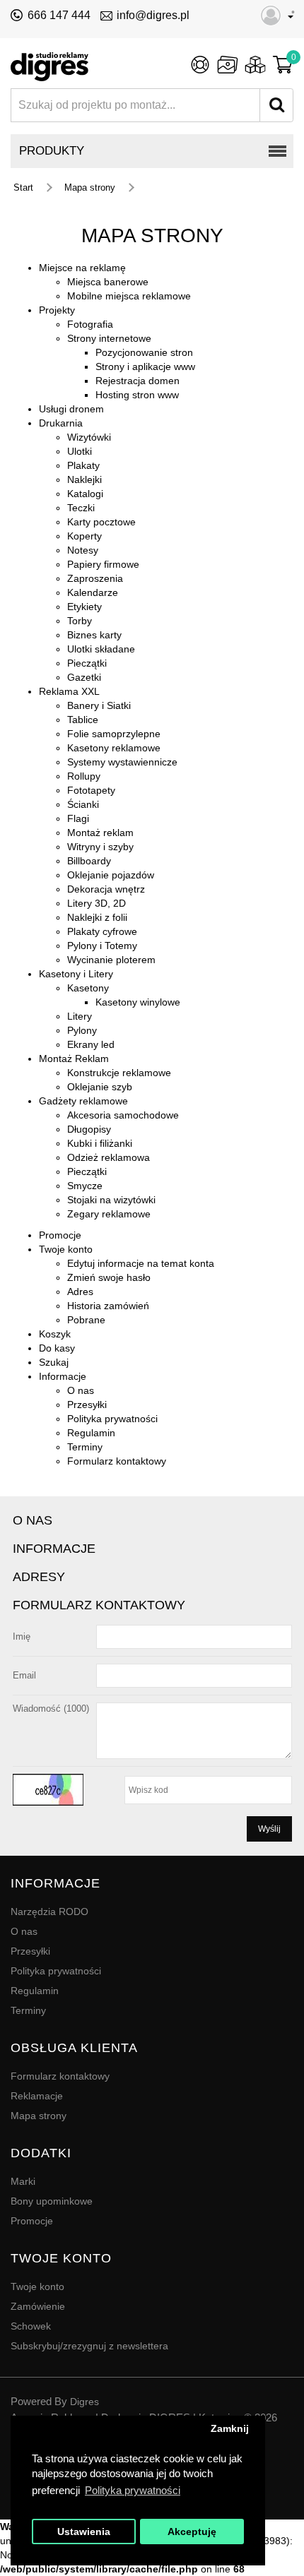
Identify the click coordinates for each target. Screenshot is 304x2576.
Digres (84, 2402)
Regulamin (91, 1433)
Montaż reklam (100, 833)
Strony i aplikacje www (145, 366)
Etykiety (84, 607)
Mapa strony (90, 187)
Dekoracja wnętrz (106, 889)
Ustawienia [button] (84, 2532)
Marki (23, 2181)
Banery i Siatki (99, 705)
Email (24, 1675)
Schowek (31, 2326)
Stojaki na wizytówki (111, 1200)
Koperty (84, 536)
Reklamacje (37, 2096)
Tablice (83, 720)
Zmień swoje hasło (109, 1277)
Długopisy (89, 1129)
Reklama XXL (69, 691)
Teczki (81, 508)
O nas (81, 1390)
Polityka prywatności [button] (133, 2490)
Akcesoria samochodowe (123, 1115)
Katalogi (85, 494)
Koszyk (55, 1334)
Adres (80, 1292)
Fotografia (90, 324)
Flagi (78, 818)
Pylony (82, 1030)
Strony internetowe (109, 338)
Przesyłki (87, 1405)
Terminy (85, 1447)
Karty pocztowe (101, 522)
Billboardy (89, 861)
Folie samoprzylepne (114, 734)
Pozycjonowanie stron (144, 352)
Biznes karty (94, 635)
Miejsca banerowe (108, 282)
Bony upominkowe (52, 2201)
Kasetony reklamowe (114, 748)
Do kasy (57, 1348)
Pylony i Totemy (102, 946)
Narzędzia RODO (49, 1912)
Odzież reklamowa (109, 1157)
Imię (22, 1636)
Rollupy (84, 776)
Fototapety (91, 790)
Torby (80, 621)
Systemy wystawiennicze (122, 762)
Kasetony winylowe (138, 1002)
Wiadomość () (51, 1709)
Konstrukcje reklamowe (119, 1073)
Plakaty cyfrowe (102, 931)
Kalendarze (93, 592)
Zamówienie (38, 2306)
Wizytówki (89, 437)
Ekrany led (91, 1044)
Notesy (83, 550)
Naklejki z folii (97, 917)
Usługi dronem (71, 409)
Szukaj (54, 1362)
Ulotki (80, 451)
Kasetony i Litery (76, 974)
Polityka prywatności (112, 1419)
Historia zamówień (108, 1306)
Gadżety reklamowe (83, 1101)
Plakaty (83, 465)
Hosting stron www (137, 395)
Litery (80, 1016)
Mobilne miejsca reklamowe (129, 296)
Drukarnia (61, 423)
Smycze (85, 1186)
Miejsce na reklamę (82, 268)
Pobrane (86, 1320)
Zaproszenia (95, 578)
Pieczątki (87, 663)
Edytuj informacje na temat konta (141, 1263)
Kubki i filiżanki (100, 1143)
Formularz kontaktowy (117, 1461)
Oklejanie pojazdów (111, 875)
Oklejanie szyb (100, 1087)
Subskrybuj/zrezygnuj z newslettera (89, 2346)
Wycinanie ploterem (111, 960)
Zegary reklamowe (109, 1214)
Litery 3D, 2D (97, 903)
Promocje (60, 1235)
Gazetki (84, 677)
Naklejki (84, 479)
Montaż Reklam (74, 1059)
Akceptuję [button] (192, 2532)
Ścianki (83, 804)
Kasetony (88, 988)
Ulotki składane (101, 649)
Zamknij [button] (230, 2429)
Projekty (57, 310)
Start (23, 187)
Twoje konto (66, 1249)
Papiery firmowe (103, 564)
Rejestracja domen (138, 381)
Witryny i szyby (100, 847)
